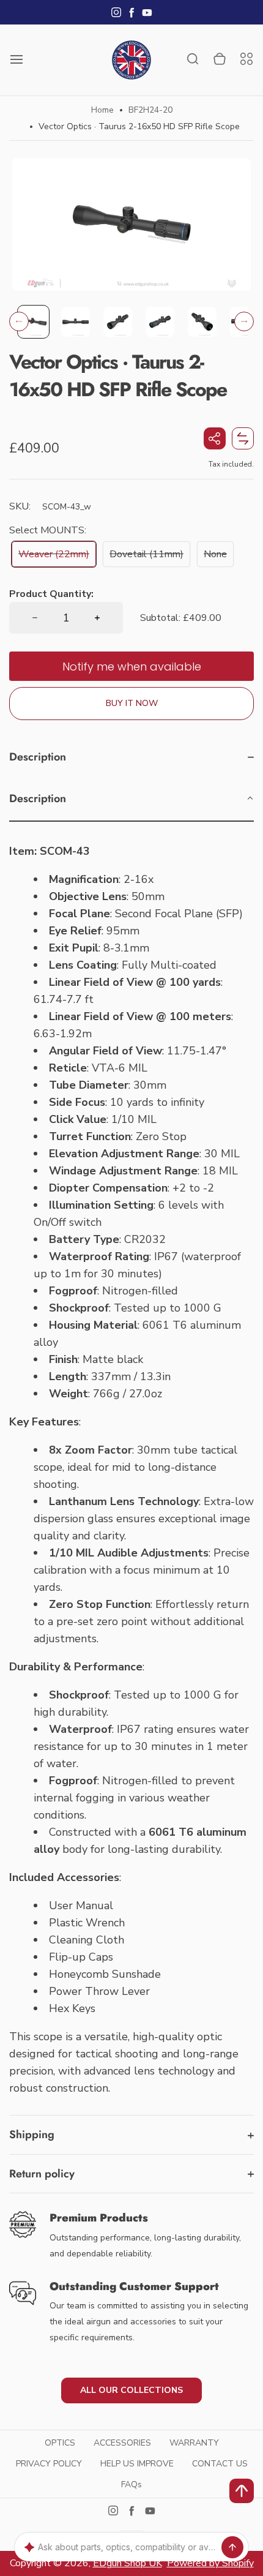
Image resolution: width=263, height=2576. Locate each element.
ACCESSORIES (122, 2443)
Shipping (32, 2135)
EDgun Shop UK (128, 2563)
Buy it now (132, 703)
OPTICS (60, 2443)
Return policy (42, 2174)
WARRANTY (194, 2443)
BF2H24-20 (150, 110)
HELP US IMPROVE (137, 2464)
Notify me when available (132, 667)
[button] (33, 321)
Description (38, 757)
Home (102, 110)
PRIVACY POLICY (49, 2464)
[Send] (232, 2547)
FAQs (131, 2484)
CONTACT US (220, 2464)
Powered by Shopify (210, 2563)
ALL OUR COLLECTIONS (131, 2390)
